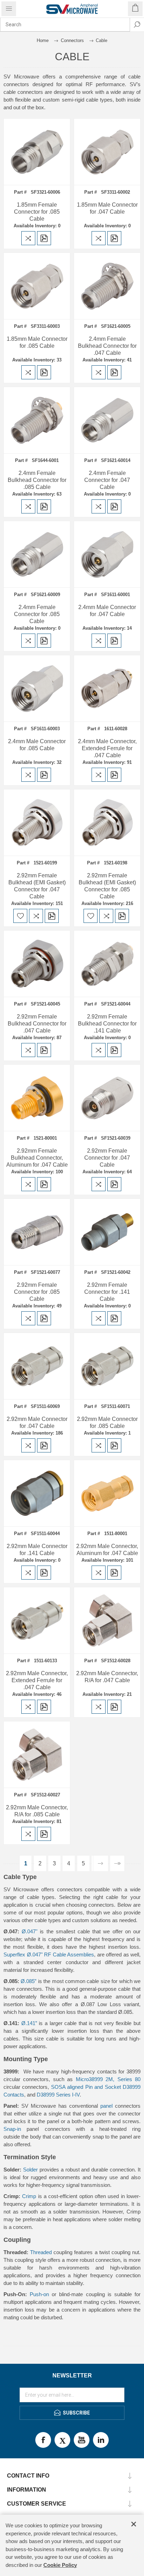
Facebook (43, 2440)
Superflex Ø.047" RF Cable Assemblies (49, 1955)
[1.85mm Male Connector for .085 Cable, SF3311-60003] (37, 286)
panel (108, 2106)
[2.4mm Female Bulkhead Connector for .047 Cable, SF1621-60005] (107, 286)
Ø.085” (28, 1981)
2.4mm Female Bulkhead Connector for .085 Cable (37, 480)
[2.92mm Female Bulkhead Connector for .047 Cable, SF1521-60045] (37, 964)
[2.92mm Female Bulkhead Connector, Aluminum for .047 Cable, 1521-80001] (37, 1098)
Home (43, 40)
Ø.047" (30, 1931)
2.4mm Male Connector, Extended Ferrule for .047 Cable (107, 748)
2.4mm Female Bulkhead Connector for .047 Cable (107, 346)
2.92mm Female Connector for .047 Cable (107, 1158)
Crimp (29, 2196)
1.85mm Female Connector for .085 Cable (37, 212)
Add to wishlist (20, 916)
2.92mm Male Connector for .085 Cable (107, 1422)
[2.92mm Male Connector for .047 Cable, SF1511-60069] (37, 1366)
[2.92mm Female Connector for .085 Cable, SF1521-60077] (37, 1232)
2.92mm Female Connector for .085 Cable (37, 1292)
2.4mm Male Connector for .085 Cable (37, 745)
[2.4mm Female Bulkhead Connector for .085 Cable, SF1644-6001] (37, 420)
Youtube (82, 2440)
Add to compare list (28, 238)
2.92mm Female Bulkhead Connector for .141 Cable (107, 1024)
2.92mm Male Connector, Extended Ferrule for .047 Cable (37, 1680)
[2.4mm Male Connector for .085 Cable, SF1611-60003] (37, 688)
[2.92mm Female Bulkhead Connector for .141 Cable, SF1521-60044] (107, 964)
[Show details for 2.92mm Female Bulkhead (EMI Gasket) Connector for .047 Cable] (37, 823)
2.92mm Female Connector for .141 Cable (107, 1292)
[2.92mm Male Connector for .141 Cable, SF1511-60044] (37, 1493)
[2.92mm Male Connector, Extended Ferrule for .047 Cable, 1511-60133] (37, 1620)
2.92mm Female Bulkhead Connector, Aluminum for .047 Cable (37, 1158)
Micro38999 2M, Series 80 (108, 2079)
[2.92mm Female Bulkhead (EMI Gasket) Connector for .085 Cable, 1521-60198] (107, 823)
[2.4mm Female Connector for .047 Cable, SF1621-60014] (107, 420)
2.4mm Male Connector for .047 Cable (107, 611)
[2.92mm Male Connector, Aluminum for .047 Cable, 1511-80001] (107, 1493)
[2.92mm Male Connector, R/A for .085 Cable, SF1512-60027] (37, 1755)
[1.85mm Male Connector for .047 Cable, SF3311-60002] (107, 152)
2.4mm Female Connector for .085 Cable (37, 614)
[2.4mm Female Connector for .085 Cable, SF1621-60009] (37, 554)
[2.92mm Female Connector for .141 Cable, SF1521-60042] (107, 1232)
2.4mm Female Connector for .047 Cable (107, 480)
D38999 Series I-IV (58, 2095)
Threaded (41, 2252)
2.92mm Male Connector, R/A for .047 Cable (107, 1677)
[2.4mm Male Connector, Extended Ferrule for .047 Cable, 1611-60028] (107, 688)
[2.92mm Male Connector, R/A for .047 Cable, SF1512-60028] (107, 1620)
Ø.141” (29, 2023)
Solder (31, 2170)
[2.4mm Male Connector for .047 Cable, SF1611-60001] (107, 554)
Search (137, 25)
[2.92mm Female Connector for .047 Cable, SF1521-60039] (107, 1098)
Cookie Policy (60, 2565)
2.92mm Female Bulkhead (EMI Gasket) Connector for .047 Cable (37, 886)
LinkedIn (101, 2440)
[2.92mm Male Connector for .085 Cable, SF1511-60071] (107, 1366)
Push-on (39, 2294)
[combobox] (65, 25)
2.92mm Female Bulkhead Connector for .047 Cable (37, 1024)
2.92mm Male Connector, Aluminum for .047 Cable (107, 1550)
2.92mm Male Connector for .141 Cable (37, 1550)
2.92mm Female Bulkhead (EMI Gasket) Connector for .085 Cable (107, 886)
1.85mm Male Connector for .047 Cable (107, 208)
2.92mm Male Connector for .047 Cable (37, 1422)
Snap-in (12, 2129)
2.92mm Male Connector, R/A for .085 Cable (37, 1811)
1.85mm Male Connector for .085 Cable (37, 342)
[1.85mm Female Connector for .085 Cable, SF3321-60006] (37, 152)
